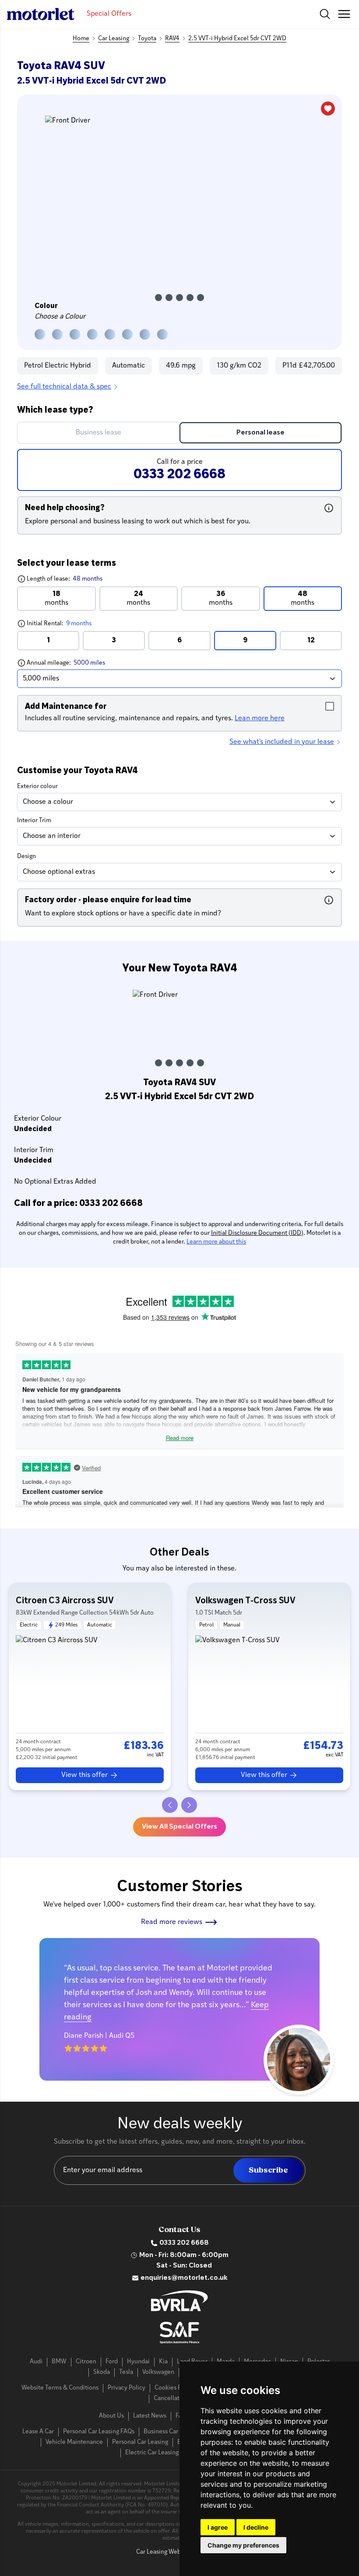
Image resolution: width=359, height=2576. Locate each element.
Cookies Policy (174, 2388)
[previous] (170, 1805)
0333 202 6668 (184, 2243)
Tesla (126, 2372)
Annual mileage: (82, 663)
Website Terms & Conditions (60, 2388)
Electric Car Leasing (152, 2453)
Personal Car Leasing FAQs (99, 2432)
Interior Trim (34, 821)
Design (26, 857)
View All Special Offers (179, 1827)
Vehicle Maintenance (74, 2442)
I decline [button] (256, 2527)
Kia (163, 2362)
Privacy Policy (127, 2388)
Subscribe (268, 2170)
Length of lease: (60, 579)
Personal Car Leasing (140, 2442)
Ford (112, 2362)
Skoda (102, 2372)
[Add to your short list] (328, 109)
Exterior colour (37, 787)
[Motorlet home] (41, 14)
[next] (189, 1805)
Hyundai (138, 2362)
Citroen (86, 2362)
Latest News (150, 2416)
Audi (36, 2362)
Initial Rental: (76, 623)
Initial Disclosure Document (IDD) (257, 1233)
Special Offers (109, 14)
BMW (59, 2362)
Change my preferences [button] (243, 2545)
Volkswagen (158, 2372)
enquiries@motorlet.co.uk (184, 2278)
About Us (111, 2416)
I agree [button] (218, 2527)
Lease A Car (38, 2432)
